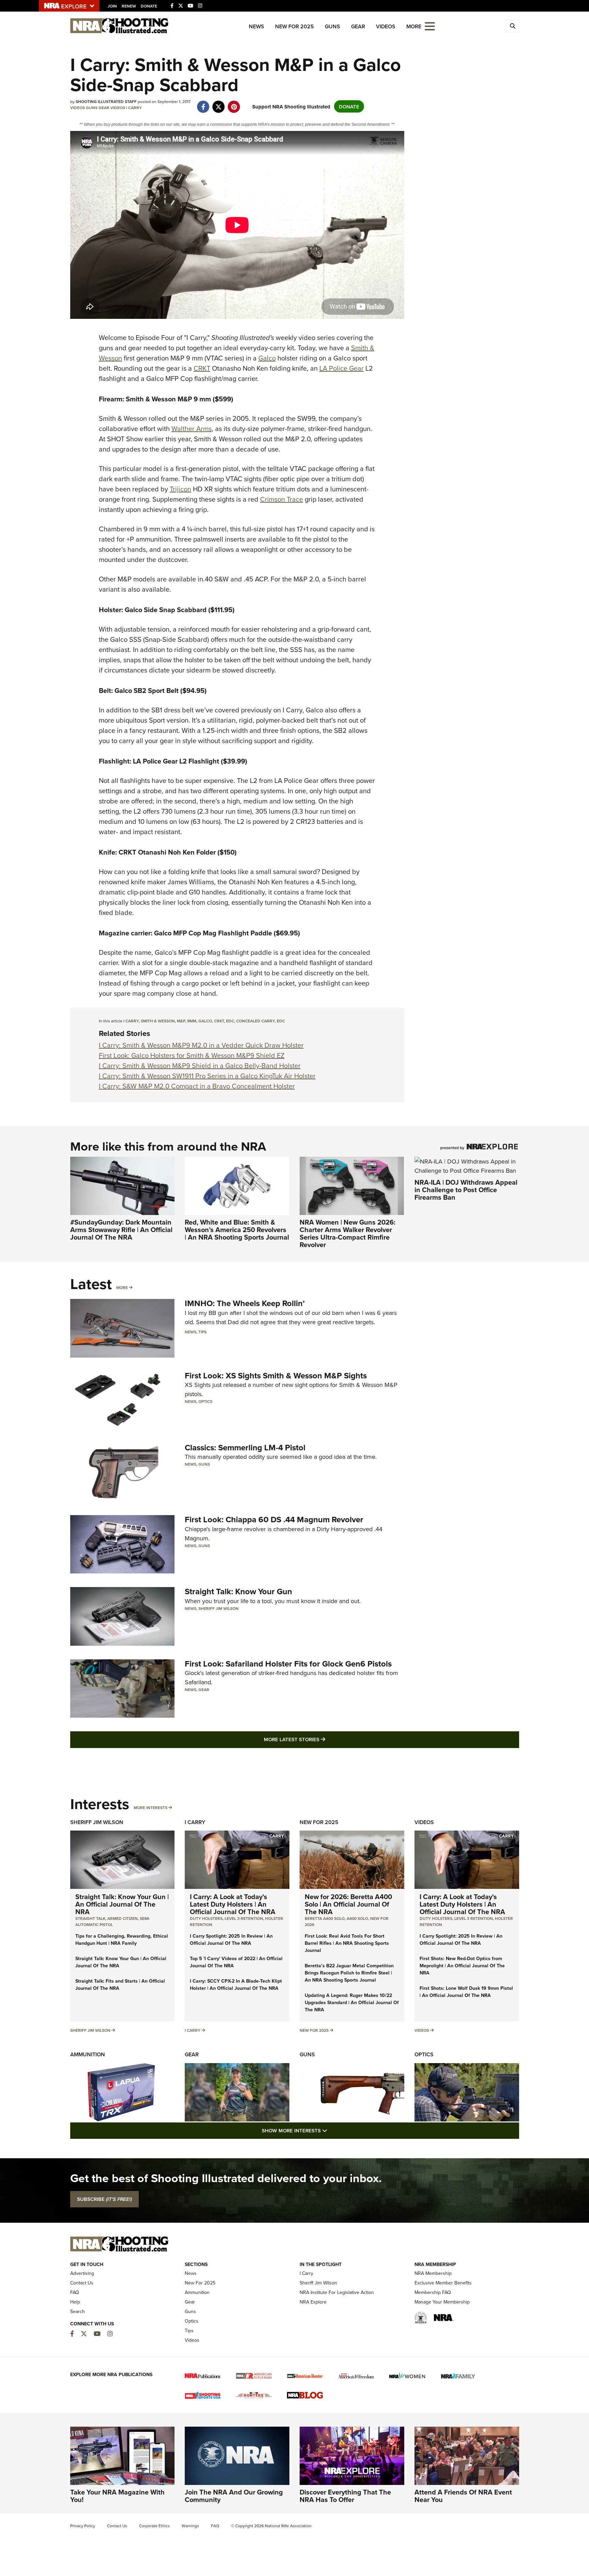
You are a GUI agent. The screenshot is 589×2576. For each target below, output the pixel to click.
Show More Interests (331, 2130)
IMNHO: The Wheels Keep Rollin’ (245, 1303)
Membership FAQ (433, 2292)
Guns (333, 26)
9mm (192, 1021)
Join (112, 6)
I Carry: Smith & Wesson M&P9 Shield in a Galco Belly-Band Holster (200, 1065)
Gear (358, 26)
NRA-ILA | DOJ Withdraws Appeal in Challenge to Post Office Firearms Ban (466, 1190)
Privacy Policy (83, 2526)
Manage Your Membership (442, 2302)
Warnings (190, 2526)
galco (205, 1021)
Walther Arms (192, 428)
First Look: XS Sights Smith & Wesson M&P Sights (276, 1375)
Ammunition (88, 2054)
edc (230, 1021)
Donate (149, 6)
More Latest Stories (322, 1739)
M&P (181, 1021)
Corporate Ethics (154, 2526)
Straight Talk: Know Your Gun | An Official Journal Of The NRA (122, 1904)
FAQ (75, 2292)
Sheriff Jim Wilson (218, 1608)
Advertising (82, 2273)
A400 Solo (357, 1918)
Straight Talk (90, 1918)
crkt (219, 1021)
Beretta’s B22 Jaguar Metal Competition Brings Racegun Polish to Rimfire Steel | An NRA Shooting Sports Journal (349, 1973)
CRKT (202, 368)
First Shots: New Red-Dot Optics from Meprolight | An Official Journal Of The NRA (462, 1966)
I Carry (134, 108)
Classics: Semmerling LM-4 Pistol (245, 1447)
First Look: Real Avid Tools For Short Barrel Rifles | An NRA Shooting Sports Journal (347, 1943)
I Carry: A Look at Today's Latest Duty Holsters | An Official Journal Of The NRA (233, 1904)
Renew (129, 6)
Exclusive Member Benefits (443, 2283)
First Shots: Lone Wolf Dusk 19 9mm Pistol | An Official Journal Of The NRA (466, 1992)
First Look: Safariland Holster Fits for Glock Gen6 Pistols (288, 1664)
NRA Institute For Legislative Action (337, 2292)
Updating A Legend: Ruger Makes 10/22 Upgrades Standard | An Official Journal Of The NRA (352, 2002)
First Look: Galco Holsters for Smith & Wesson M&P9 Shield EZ (192, 1055)
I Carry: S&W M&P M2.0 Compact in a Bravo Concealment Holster (197, 1086)
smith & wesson (158, 1021)
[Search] (513, 26)
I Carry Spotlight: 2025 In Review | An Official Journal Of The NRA (231, 1940)
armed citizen (123, 1918)
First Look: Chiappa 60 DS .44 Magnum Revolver (274, 1519)
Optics (205, 1401)
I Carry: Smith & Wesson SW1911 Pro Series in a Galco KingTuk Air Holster (207, 1076)
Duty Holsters (206, 1918)
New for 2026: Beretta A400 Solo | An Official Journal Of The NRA (348, 1904)
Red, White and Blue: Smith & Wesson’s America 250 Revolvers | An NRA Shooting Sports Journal (237, 1230)
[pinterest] (234, 103)
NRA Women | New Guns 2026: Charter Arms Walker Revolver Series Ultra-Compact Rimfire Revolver (348, 1233)
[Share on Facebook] (203, 103)
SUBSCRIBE (104, 2199)
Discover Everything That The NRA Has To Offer (345, 2496)
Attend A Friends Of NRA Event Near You (463, 2496)
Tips (202, 1332)
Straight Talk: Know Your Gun (238, 1591)
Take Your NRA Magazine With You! (117, 2496)
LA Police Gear (342, 368)
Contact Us (82, 2283)
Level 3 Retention (244, 1918)
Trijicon (180, 489)
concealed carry (255, 1021)
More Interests (150, 1808)
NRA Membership (433, 2273)
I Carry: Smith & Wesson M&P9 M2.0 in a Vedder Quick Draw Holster (201, 1045)
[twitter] (219, 103)
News (256, 26)
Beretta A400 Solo (325, 1918)
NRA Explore (313, 2302)
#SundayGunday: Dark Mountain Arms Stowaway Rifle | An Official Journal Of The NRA (121, 1230)
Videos (386, 26)
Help (75, 2302)
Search (78, 2311)
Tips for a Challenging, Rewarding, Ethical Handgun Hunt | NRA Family (122, 1940)
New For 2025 (294, 26)
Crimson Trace (282, 499)
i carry (131, 1021)
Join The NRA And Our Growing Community (234, 2496)
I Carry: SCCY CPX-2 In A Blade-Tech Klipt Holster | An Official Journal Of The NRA (236, 1985)
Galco (267, 358)
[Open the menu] (430, 26)
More (122, 1287)
